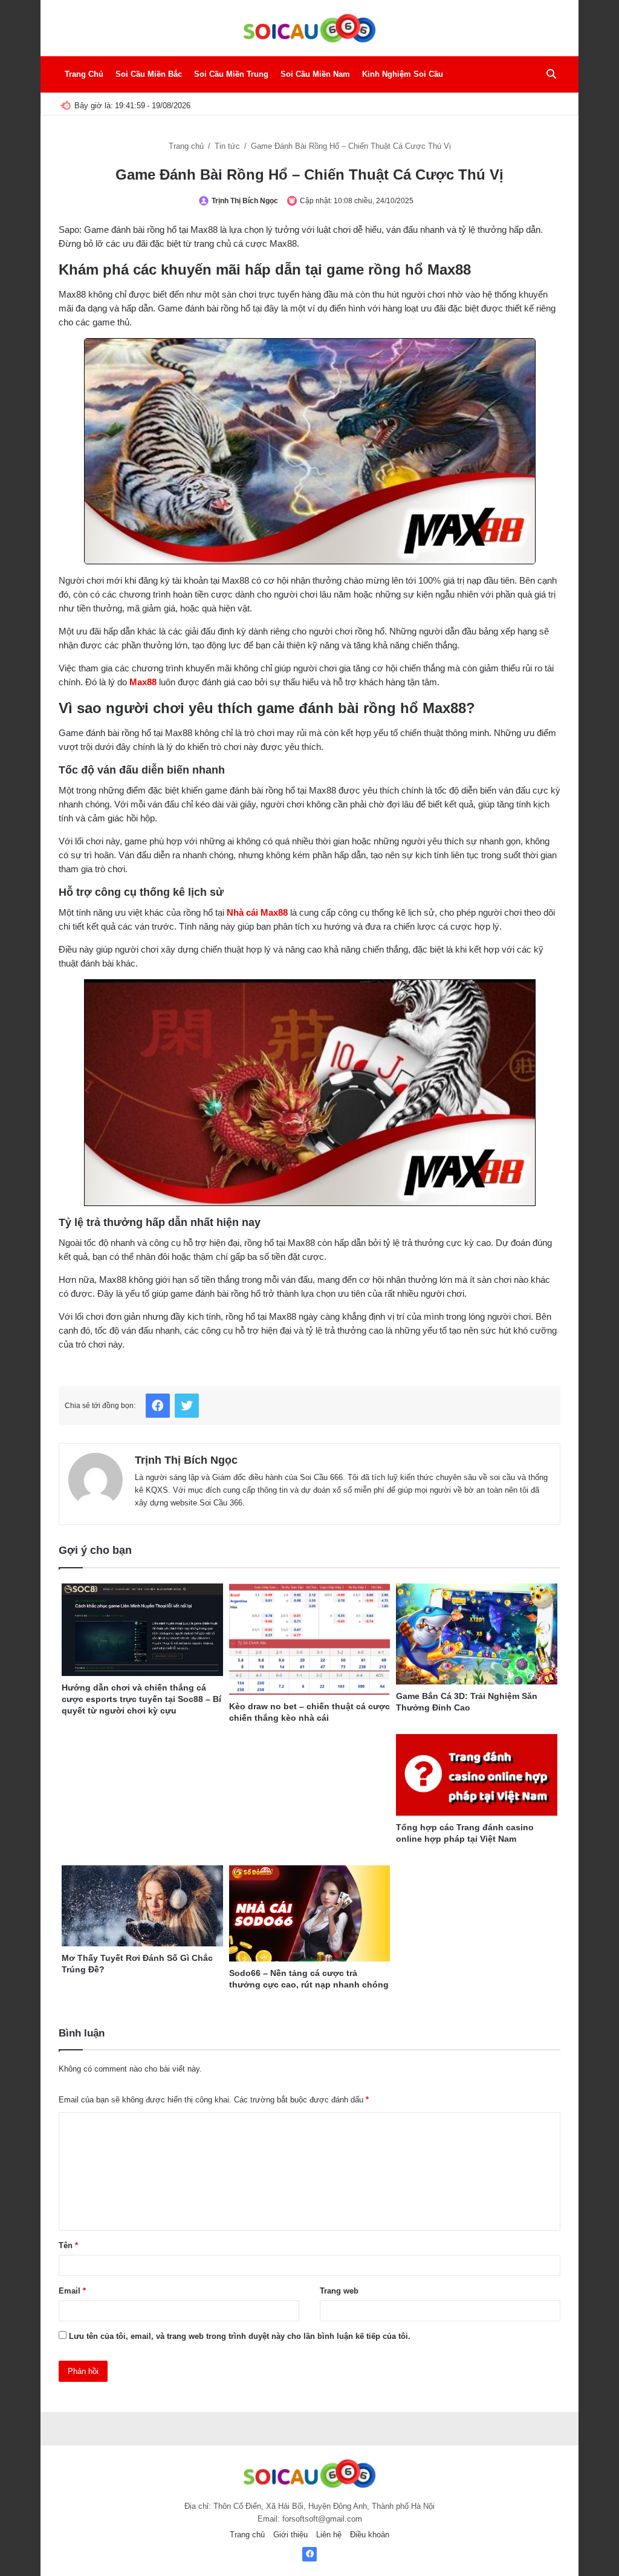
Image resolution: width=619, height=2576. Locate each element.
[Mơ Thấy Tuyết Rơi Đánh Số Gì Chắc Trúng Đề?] (142, 1906)
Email (72, 2291)
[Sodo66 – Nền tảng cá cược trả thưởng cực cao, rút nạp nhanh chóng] (310, 1913)
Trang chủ (187, 146)
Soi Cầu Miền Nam (315, 74)
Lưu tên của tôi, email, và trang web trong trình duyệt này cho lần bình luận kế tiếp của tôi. (240, 2336)
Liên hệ (329, 2535)
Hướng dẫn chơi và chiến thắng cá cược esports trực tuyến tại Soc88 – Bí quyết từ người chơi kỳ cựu (141, 1699)
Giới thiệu (290, 2535)
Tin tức (228, 146)
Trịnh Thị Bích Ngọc (245, 201)
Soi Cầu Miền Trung (231, 74)
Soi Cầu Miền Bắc (149, 74)
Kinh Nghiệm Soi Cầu (403, 74)
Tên (68, 2245)
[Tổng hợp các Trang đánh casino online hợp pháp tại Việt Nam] (477, 1775)
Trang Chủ (84, 74)
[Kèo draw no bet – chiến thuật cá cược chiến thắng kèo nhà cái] (310, 1639)
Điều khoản (370, 2535)
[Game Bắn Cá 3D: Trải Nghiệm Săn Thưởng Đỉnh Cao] (477, 1634)
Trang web (339, 2291)
